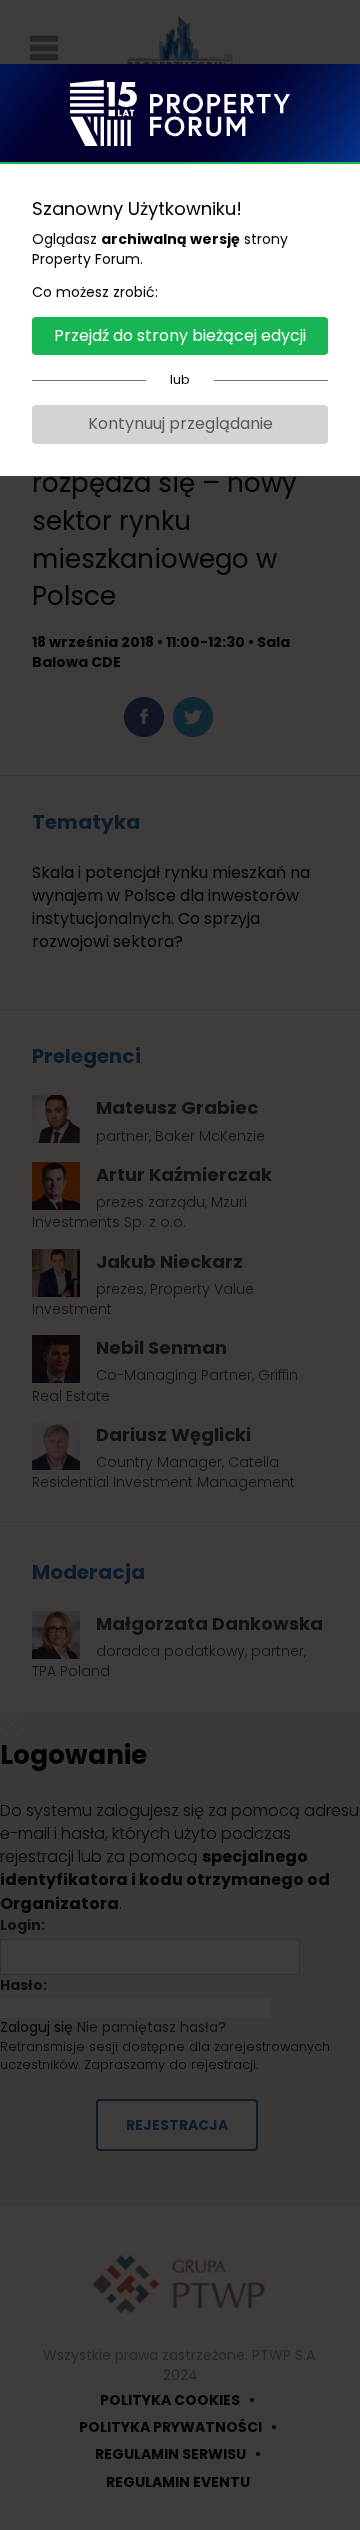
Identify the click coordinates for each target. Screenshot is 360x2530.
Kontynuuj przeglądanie (180, 423)
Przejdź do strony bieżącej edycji (180, 335)
